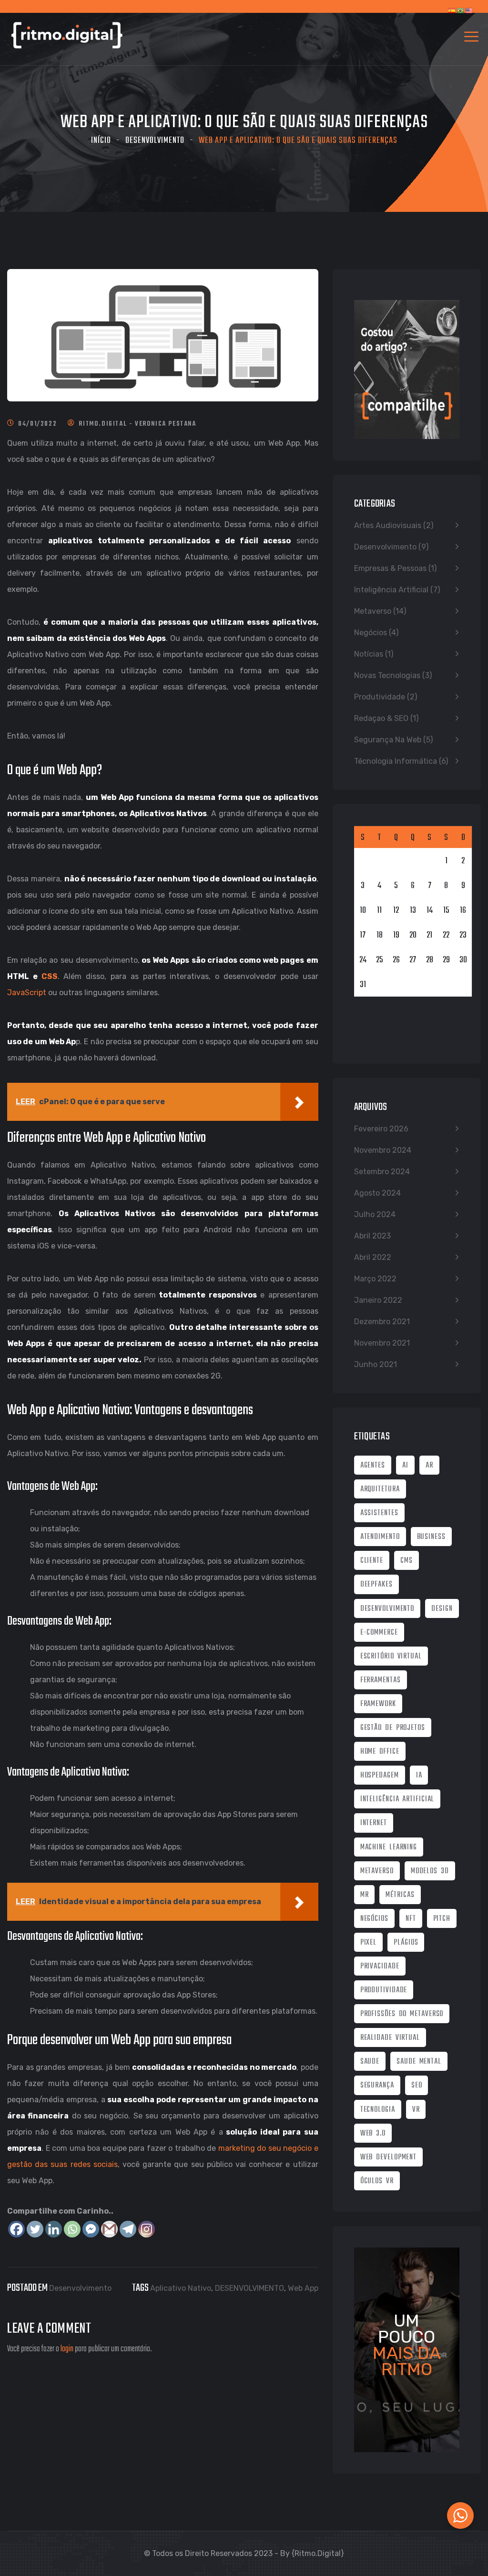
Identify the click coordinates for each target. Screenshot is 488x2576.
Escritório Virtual (391, 1657)
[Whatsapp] (72, 2229)
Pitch (442, 1919)
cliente (372, 1561)
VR (416, 2110)
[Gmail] (109, 2229)
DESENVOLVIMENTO (249, 2288)
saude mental (419, 2062)
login (67, 2349)
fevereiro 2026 (381, 1129)
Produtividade (380, 697)
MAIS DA (407, 2353)
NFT (411, 1919)
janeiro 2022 (378, 1300)
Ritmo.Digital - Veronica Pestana (137, 424)
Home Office (380, 1752)
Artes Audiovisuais (388, 525)
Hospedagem (380, 1776)
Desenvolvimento (155, 141)
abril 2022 (373, 1257)
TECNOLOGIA (378, 2110)
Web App (303, 2288)
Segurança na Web (388, 740)
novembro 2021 (382, 1343)
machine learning (389, 1847)
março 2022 (375, 1279)
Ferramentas (381, 1680)
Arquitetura (380, 1489)
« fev (362, 1033)
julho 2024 (375, 1214)
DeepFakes (376, 1585)
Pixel (369, 1943)
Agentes (373, 1466)
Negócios (371, 633)
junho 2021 (376, 1364)
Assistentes (379, 1513)
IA (419, 1776)
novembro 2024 (383, 1150)
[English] (469, 16)
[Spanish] (452, 16)
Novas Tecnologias (387, 675)
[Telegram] (128, 2229)
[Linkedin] (54, 2229)
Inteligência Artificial (391, 590)
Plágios (406, 1943)
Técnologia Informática (396, 761)
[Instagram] (147, 2229)
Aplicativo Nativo (181, 2288)
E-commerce (379, 1633)
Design (442, 1609)
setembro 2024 (382, 1172)
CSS (50, 976)
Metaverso (373, 611)
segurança (377, 2086)
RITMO (407, 2369)
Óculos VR (377, 2181)
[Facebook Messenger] (91, 2229)
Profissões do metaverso (402, 2014)
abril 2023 (372, 1236)
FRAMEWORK (378, 1704)
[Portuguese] (461, 16)
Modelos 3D (430, 1871)
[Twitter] (35, 2229)
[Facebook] (16, 2229)
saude (370, 2062)
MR (365, 1895)
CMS (407, 1561)
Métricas (400, 1895)
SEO (417, 2086)
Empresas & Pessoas (390, 568)
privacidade (380, 1967)
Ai (405, 1466)
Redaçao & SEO (381, 718)
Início (101, 141)
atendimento (380, 1537)
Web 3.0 (373, 2134)
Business (431, 1537)
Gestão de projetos (393, 1728)
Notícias (369, 654)
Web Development (389, 2157)
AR (429, 1466)
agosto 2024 (377, 1193)
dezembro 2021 (382, 1322)
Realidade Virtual (390, 2038)
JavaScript (27, 993)
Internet (374, 1823)
